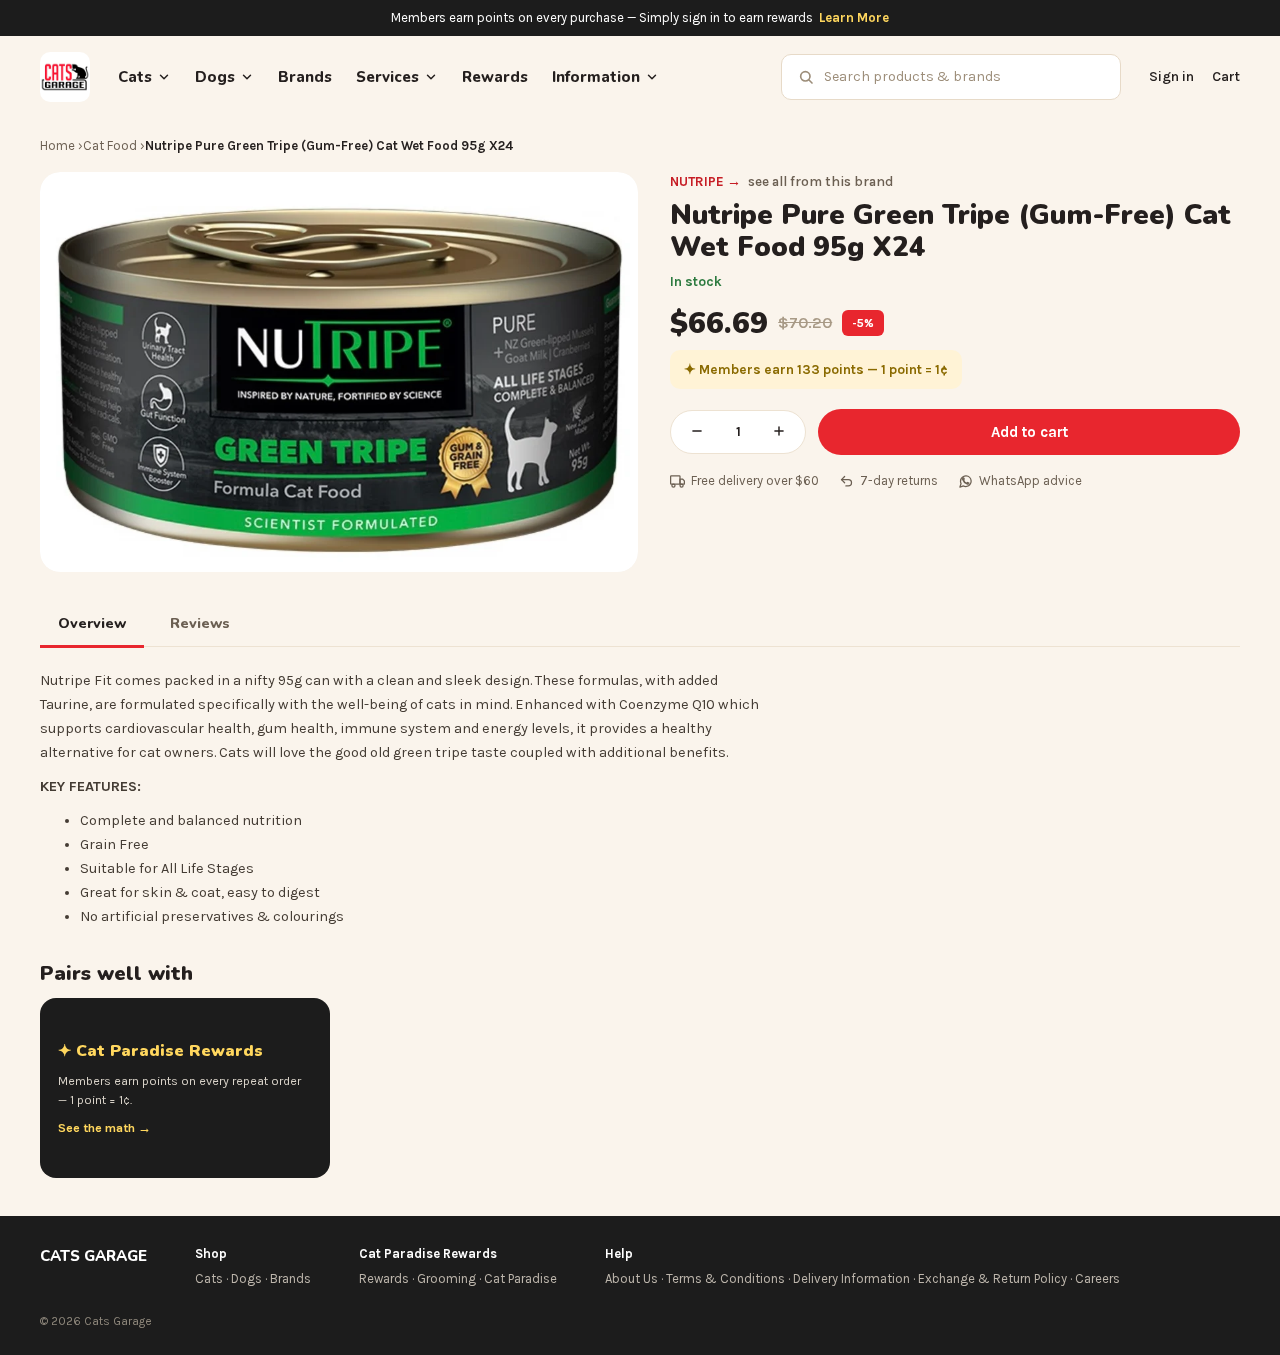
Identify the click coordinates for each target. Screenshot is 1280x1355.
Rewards (495, 77)
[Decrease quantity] (697, 432)
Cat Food (110, 145)
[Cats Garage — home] (65, 77)
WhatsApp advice (1030, 480)
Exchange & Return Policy (992, 1278)
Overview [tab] (92, 623)
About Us (631, 1278)
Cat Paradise (520, 1278)
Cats (209, 1278)
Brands (305, 77)
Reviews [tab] (200, 623)
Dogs (246, 1278)
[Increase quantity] (779, 432)
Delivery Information (851, 1278)
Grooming (446, 1278)
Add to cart (1029, 432)
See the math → (104, 1128)
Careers (1097, 1278)
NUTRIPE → (705, 181)
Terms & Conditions (725, 1278)
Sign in (1171, 76)
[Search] (806, 77)
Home (57, 145)
